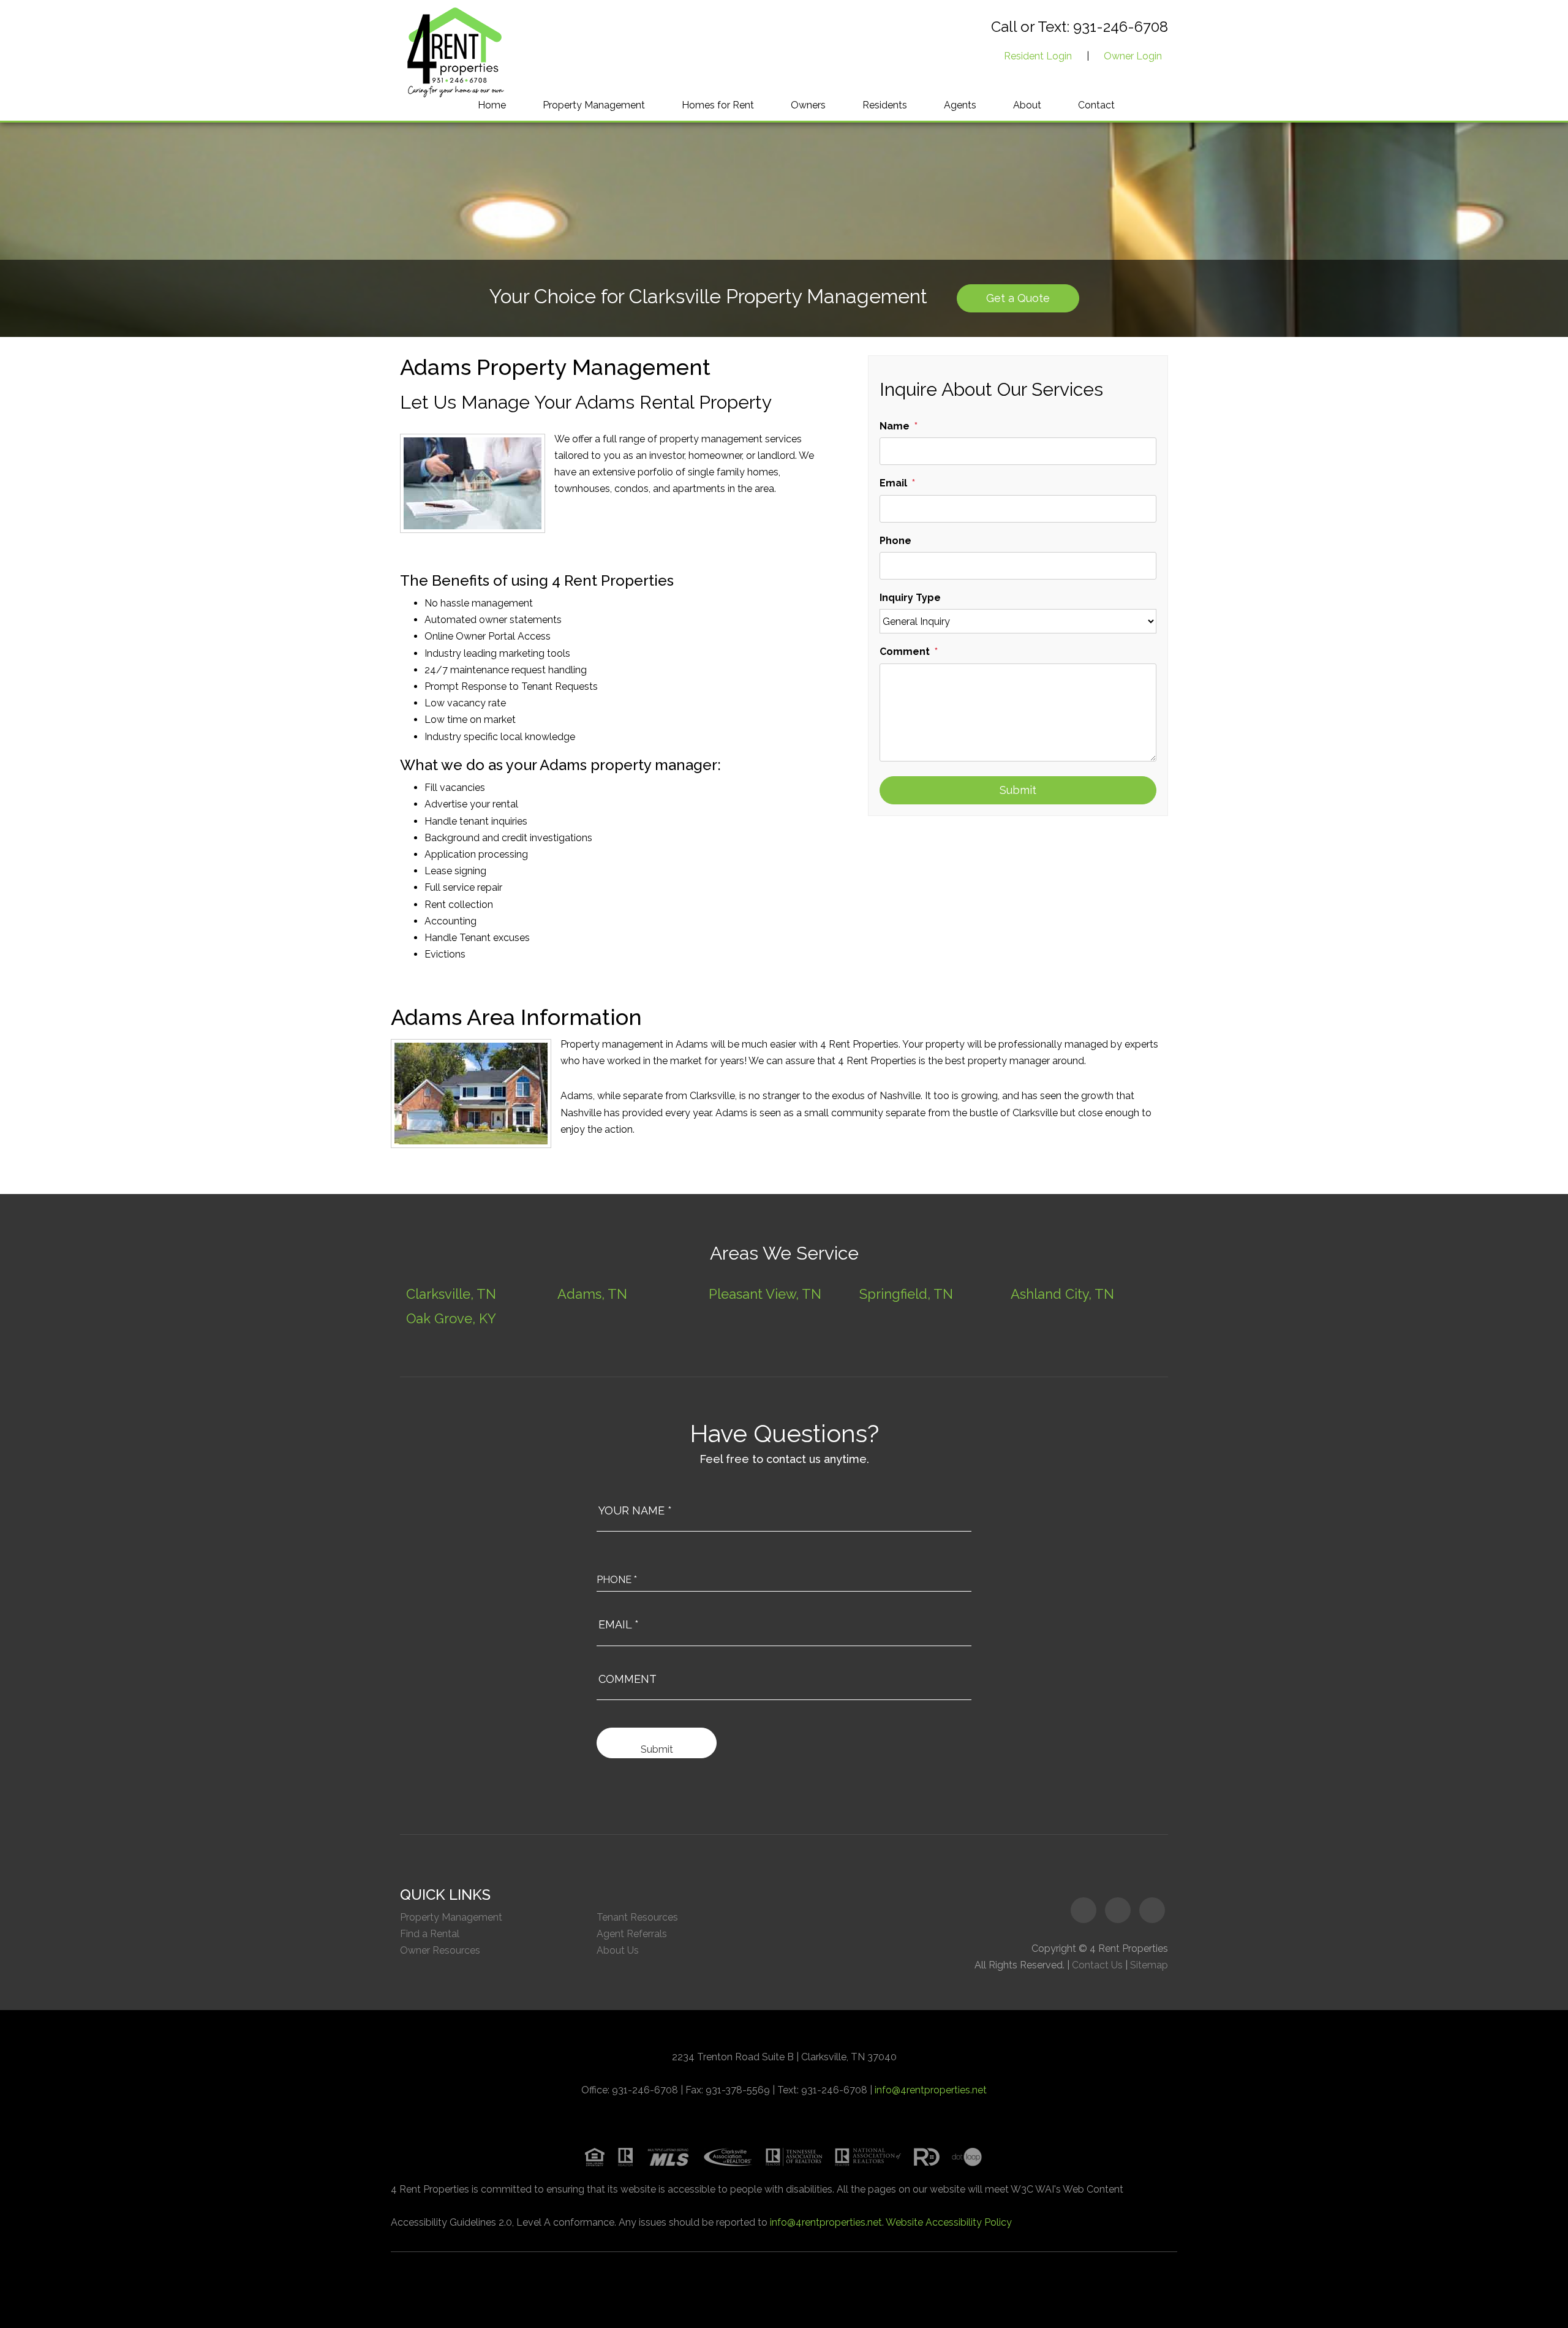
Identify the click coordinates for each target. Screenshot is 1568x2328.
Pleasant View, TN (765, 1294)
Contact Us (1097, 1965)
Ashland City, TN (1062, 1294)
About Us (618, 1950)
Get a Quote (1018, 298)
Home (492, 105)
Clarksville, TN (451, 1294)
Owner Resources (440, 1950)
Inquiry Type (910, 598)
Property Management (594, 105)
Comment (905, 652)
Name (895, 426)
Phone (895, 541)
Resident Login (1038, 56)
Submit (1018, 790)
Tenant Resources (637, 1917)
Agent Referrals (632, 1934)
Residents (885, 105)
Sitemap (1149, 1965)
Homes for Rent (718, 105)
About (1027, 105)
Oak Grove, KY (451, 1318)
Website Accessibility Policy (949, 2222)
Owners (808, 105)
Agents (960, 105)
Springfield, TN (906, 1294)
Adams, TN (592, 1294)
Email (893, 483)
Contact (1096, 105)
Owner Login (1133, 56)
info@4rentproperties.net (931, 2090)
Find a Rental (430, 1934)
